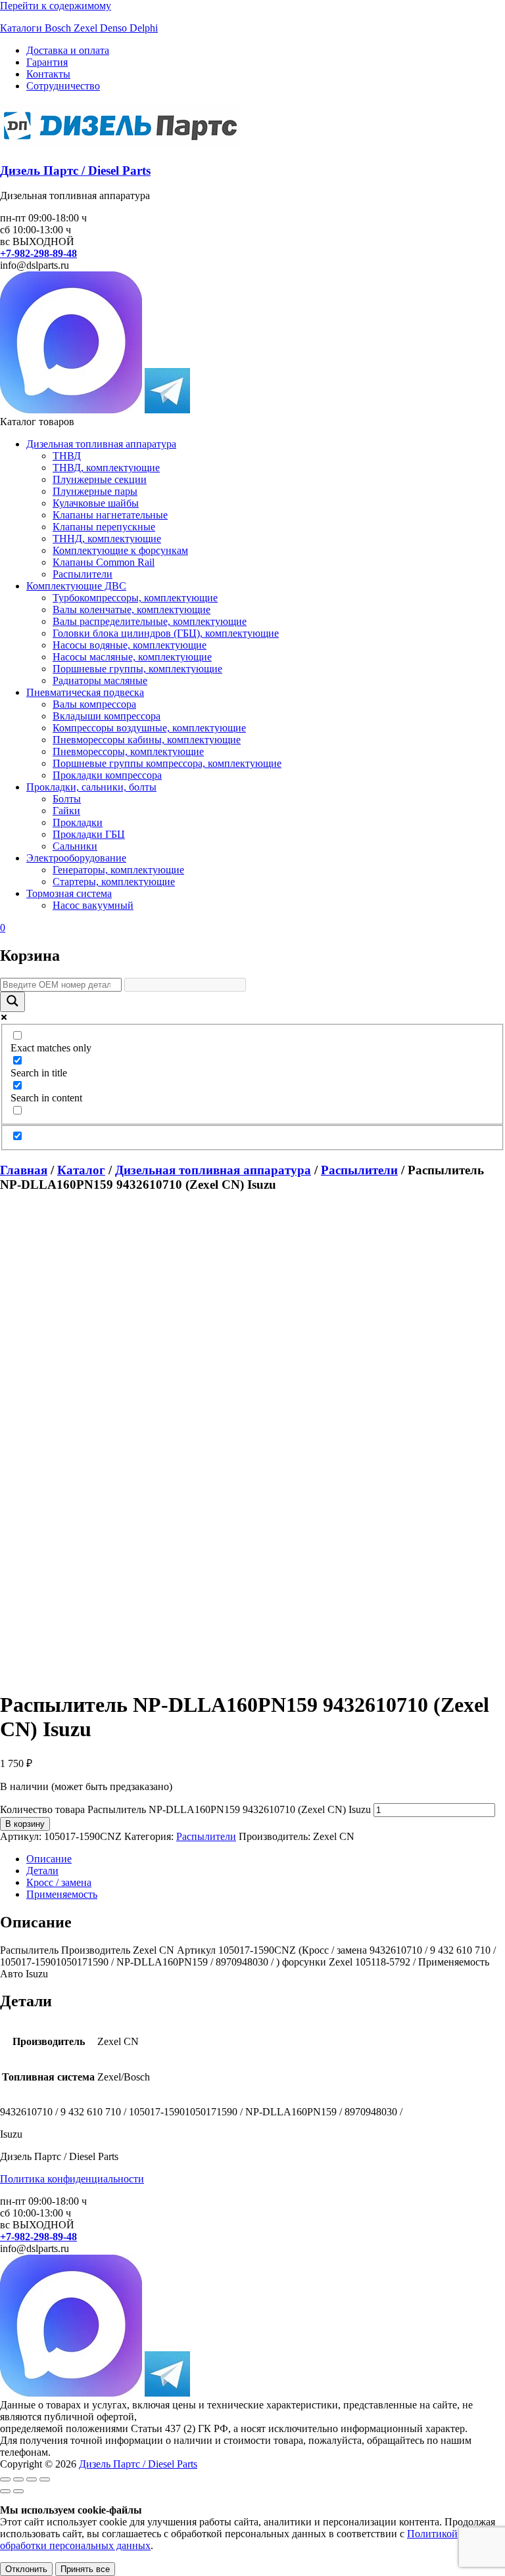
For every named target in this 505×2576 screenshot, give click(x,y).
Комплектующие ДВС (76, 586)
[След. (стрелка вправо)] (18, 2491)
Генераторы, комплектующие (118, 870)
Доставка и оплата (68, 50)
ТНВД (67, 456)
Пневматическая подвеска (85, 692)
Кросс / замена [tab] (59, 1882)
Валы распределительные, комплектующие (150, 621)
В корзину (25, 1824)
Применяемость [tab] (62, 1894)
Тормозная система (69, 893)
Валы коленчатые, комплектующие (132, 609)
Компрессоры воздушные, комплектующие (149, 728)
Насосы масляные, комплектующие (132, 657)
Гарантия (47, 62)
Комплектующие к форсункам (120, 550)
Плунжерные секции (100, 479)
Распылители (83, 574)
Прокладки (78, 822)
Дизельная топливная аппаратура (101, 444)
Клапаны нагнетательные (110, 515)
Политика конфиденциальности (72, 2179)
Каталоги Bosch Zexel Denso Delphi (79, 28)
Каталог (81, 1170)
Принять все (85, 2569)
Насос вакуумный (93, 905)
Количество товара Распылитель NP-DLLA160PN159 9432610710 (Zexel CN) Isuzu (185, 1809)
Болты (67, 799)
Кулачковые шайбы (96, 503)
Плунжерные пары (95, 491)
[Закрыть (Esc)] (45, 2479)
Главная (24, 1170)
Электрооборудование (76, 858)
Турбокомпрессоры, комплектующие (135, 598)
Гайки (66, 811)
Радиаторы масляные (100, 680)
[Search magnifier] (12, 1002)
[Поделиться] (32, 2479)
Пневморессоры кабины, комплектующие (147, 740)
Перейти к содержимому (56, 6)
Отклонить (26, 2569)
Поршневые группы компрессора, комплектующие (167, 763)
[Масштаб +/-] (5, 2479)
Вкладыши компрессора (107, 716)
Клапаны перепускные (104, 527)
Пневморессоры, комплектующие (128, 751)
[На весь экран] (18, 2479)
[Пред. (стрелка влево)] (5, 2491)
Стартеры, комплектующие (114, 882)
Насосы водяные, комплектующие (130, 645)
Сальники (75, 846)
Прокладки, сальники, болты (91, 787)
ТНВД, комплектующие (106, 468)
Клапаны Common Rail (104, 562)
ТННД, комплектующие (107, 539)
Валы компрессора (94, 704)
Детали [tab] (42, 1871)
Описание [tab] (49, 1859)
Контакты (48, 74)
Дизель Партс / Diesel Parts (75, 171)
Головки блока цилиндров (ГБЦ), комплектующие (166, 633)
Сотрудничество (63, 86)
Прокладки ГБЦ (89, 834)
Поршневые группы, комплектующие (137, 669)
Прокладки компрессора (107, 775)
